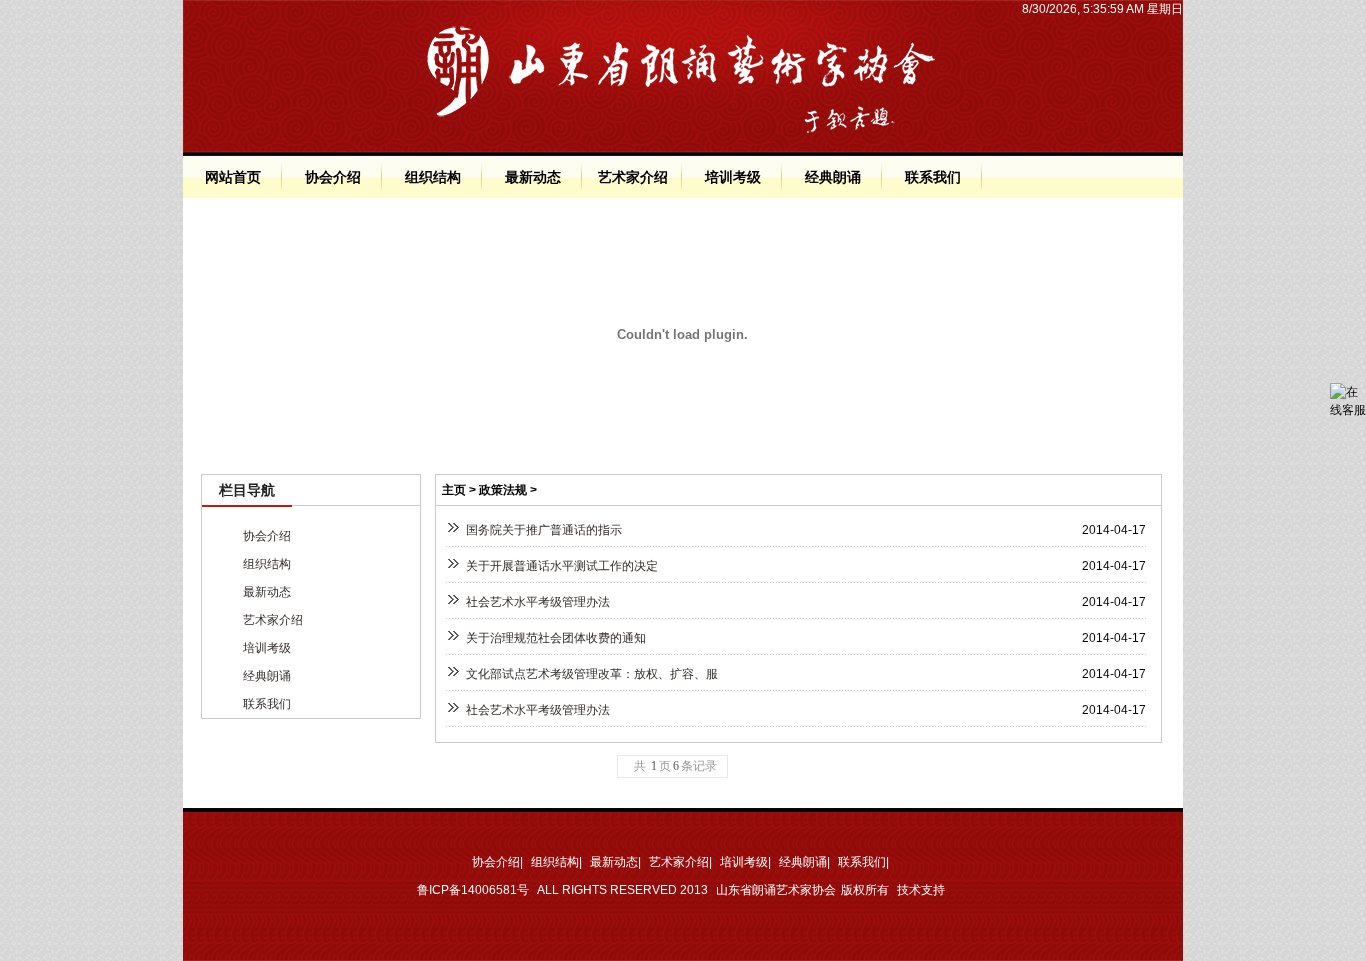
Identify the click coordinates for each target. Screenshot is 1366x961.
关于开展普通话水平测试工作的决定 (562, 566)
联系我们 (933, 177)
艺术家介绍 (633, 177)
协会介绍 (333, 177)
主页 (454, 490)
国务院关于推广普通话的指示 (544, 530)
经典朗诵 (833, 177)
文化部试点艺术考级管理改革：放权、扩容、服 (592, 674)
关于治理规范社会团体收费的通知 (556, 638)
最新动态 (533, 177)
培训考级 (733, 177)
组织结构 (433, 177)
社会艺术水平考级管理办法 (538, 602)
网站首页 (233, 177)
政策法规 (503, 490)
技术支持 (921, 890)
